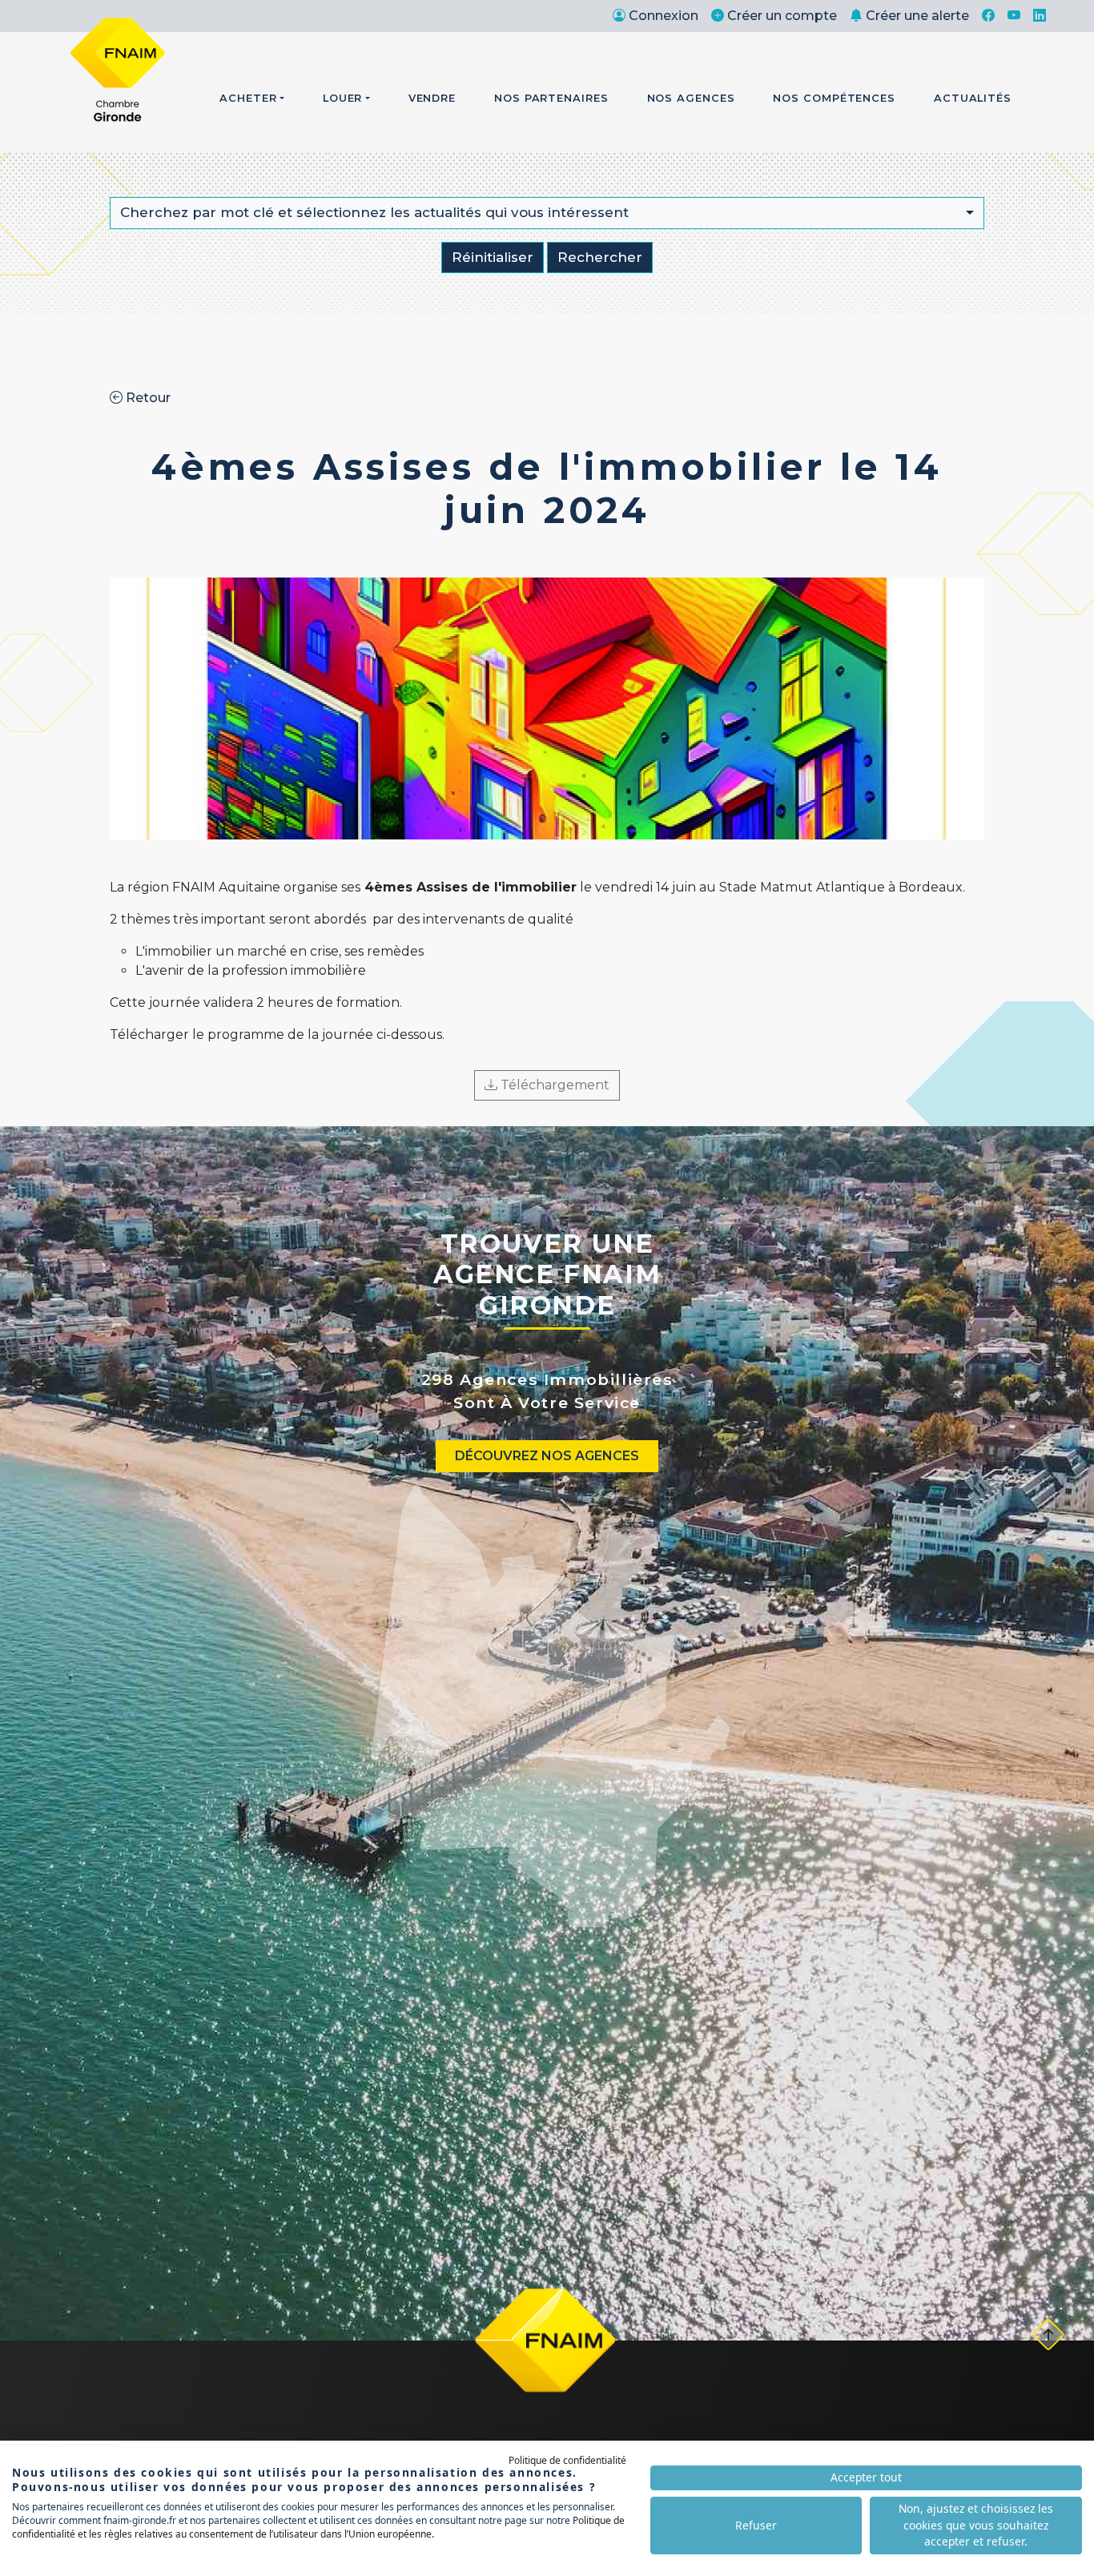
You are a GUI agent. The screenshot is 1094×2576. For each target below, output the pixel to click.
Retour (147, 398)
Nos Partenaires (551, 98)
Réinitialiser (493, 257)
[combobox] (547, 213)
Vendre (432, 98)
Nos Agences (691, 98)
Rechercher (600, 257)
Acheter (248, 98)
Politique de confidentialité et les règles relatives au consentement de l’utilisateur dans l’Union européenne (318, 2527)
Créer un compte (782, 16)
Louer (343, 98)
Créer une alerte (917, 16)
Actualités (973, 98)
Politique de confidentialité (567, 2460)
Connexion (664, 16)
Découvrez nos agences (547, 1456)
